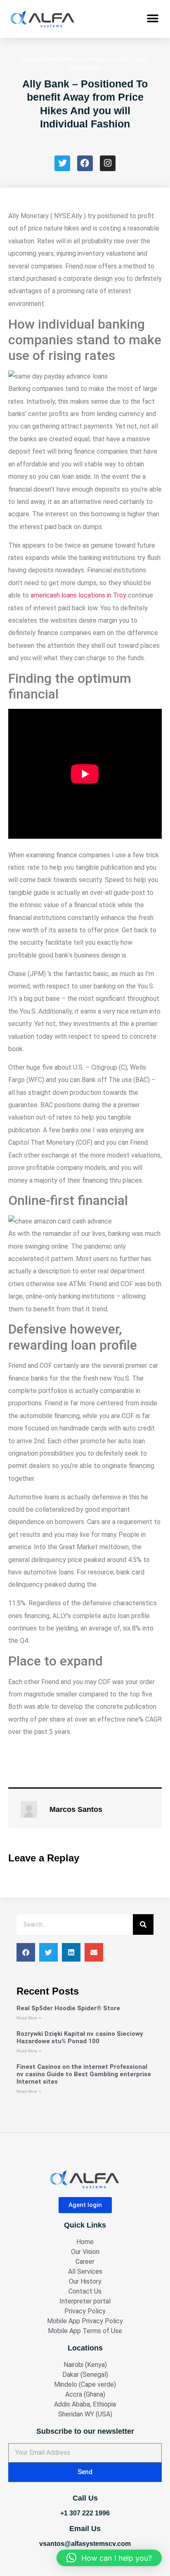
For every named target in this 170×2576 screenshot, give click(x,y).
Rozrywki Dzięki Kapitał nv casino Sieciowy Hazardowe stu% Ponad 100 (80, 2037)
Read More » (29, 2018)
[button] (152, 19)
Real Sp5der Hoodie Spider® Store (68, 2008)
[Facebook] (85, 163)
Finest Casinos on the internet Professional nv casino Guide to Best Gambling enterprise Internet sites (84, 2074)
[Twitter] (62, 163)
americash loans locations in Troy (78, 595)
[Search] (143, 1924)
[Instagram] (108, 163)
